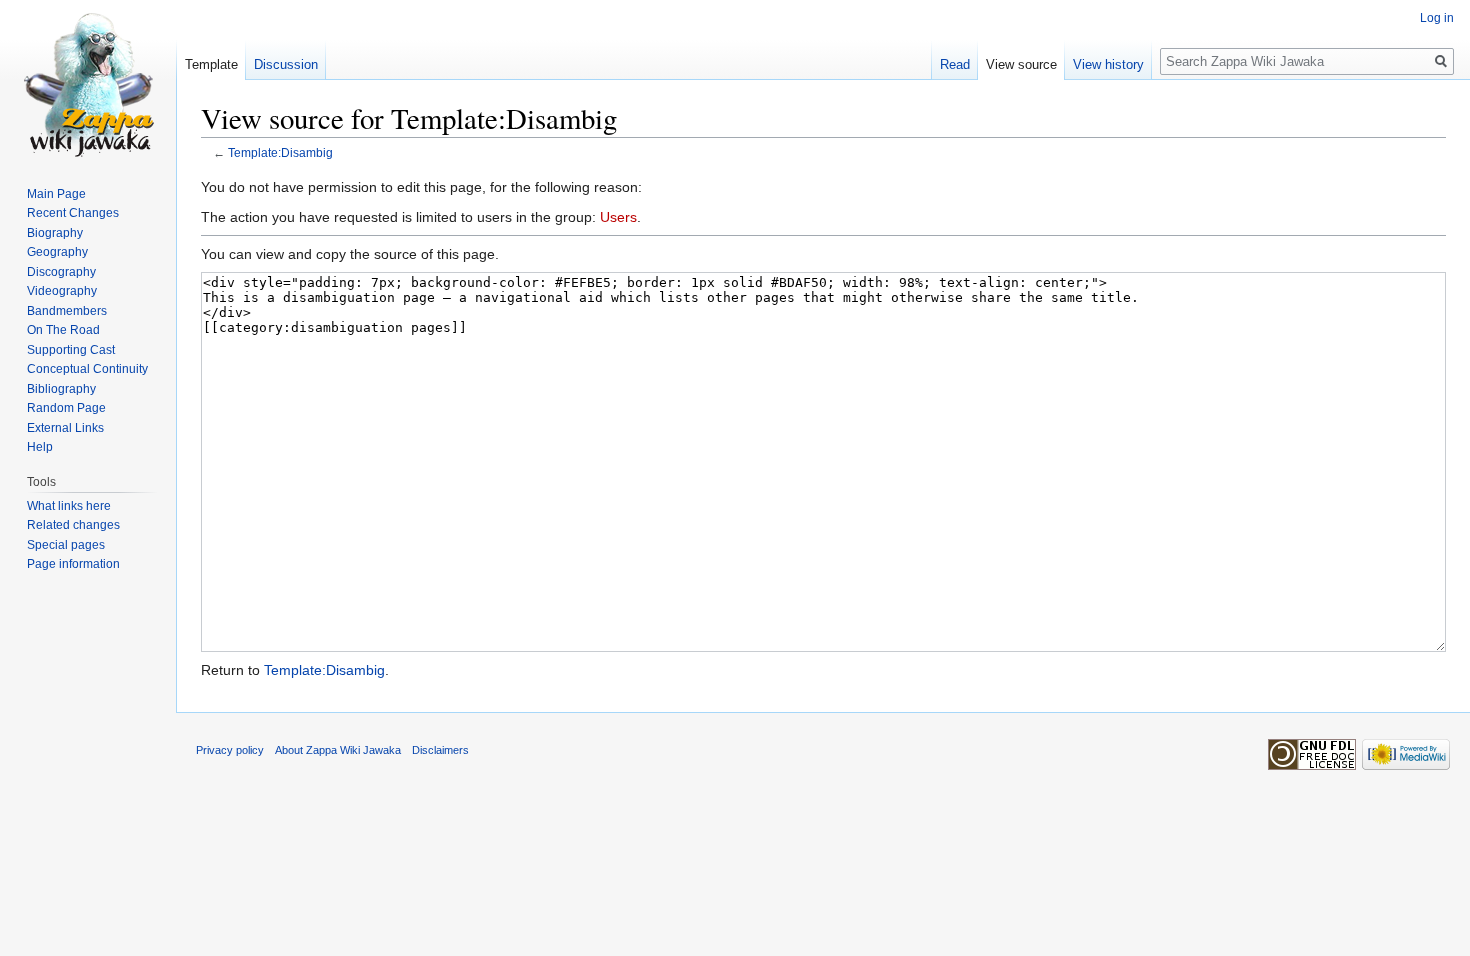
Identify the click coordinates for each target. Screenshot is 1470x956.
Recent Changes (73, 213)
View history (1108, 64)
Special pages (66, 545)
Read (955, 64)
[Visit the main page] (88, 80)
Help (40, 447)
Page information (73, 564)
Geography (57, 252)
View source (1021, 64)
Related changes (73, 525)
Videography (62, 291)
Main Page (56, 194)
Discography (61, 272)
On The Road (63, 330)
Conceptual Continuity (87, 369)
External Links (65, 428)
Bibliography (61, 389)
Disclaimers (440, 750)
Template (211, 64)
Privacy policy (230, 750)
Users (618, 217)
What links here (69, 506)
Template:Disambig (280, 152)
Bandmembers (67, 311)
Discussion (286, 64)
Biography (55, 233)
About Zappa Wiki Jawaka (338, 750)
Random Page (66, 408)
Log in (1437, 18)
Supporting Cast (71, 350)
